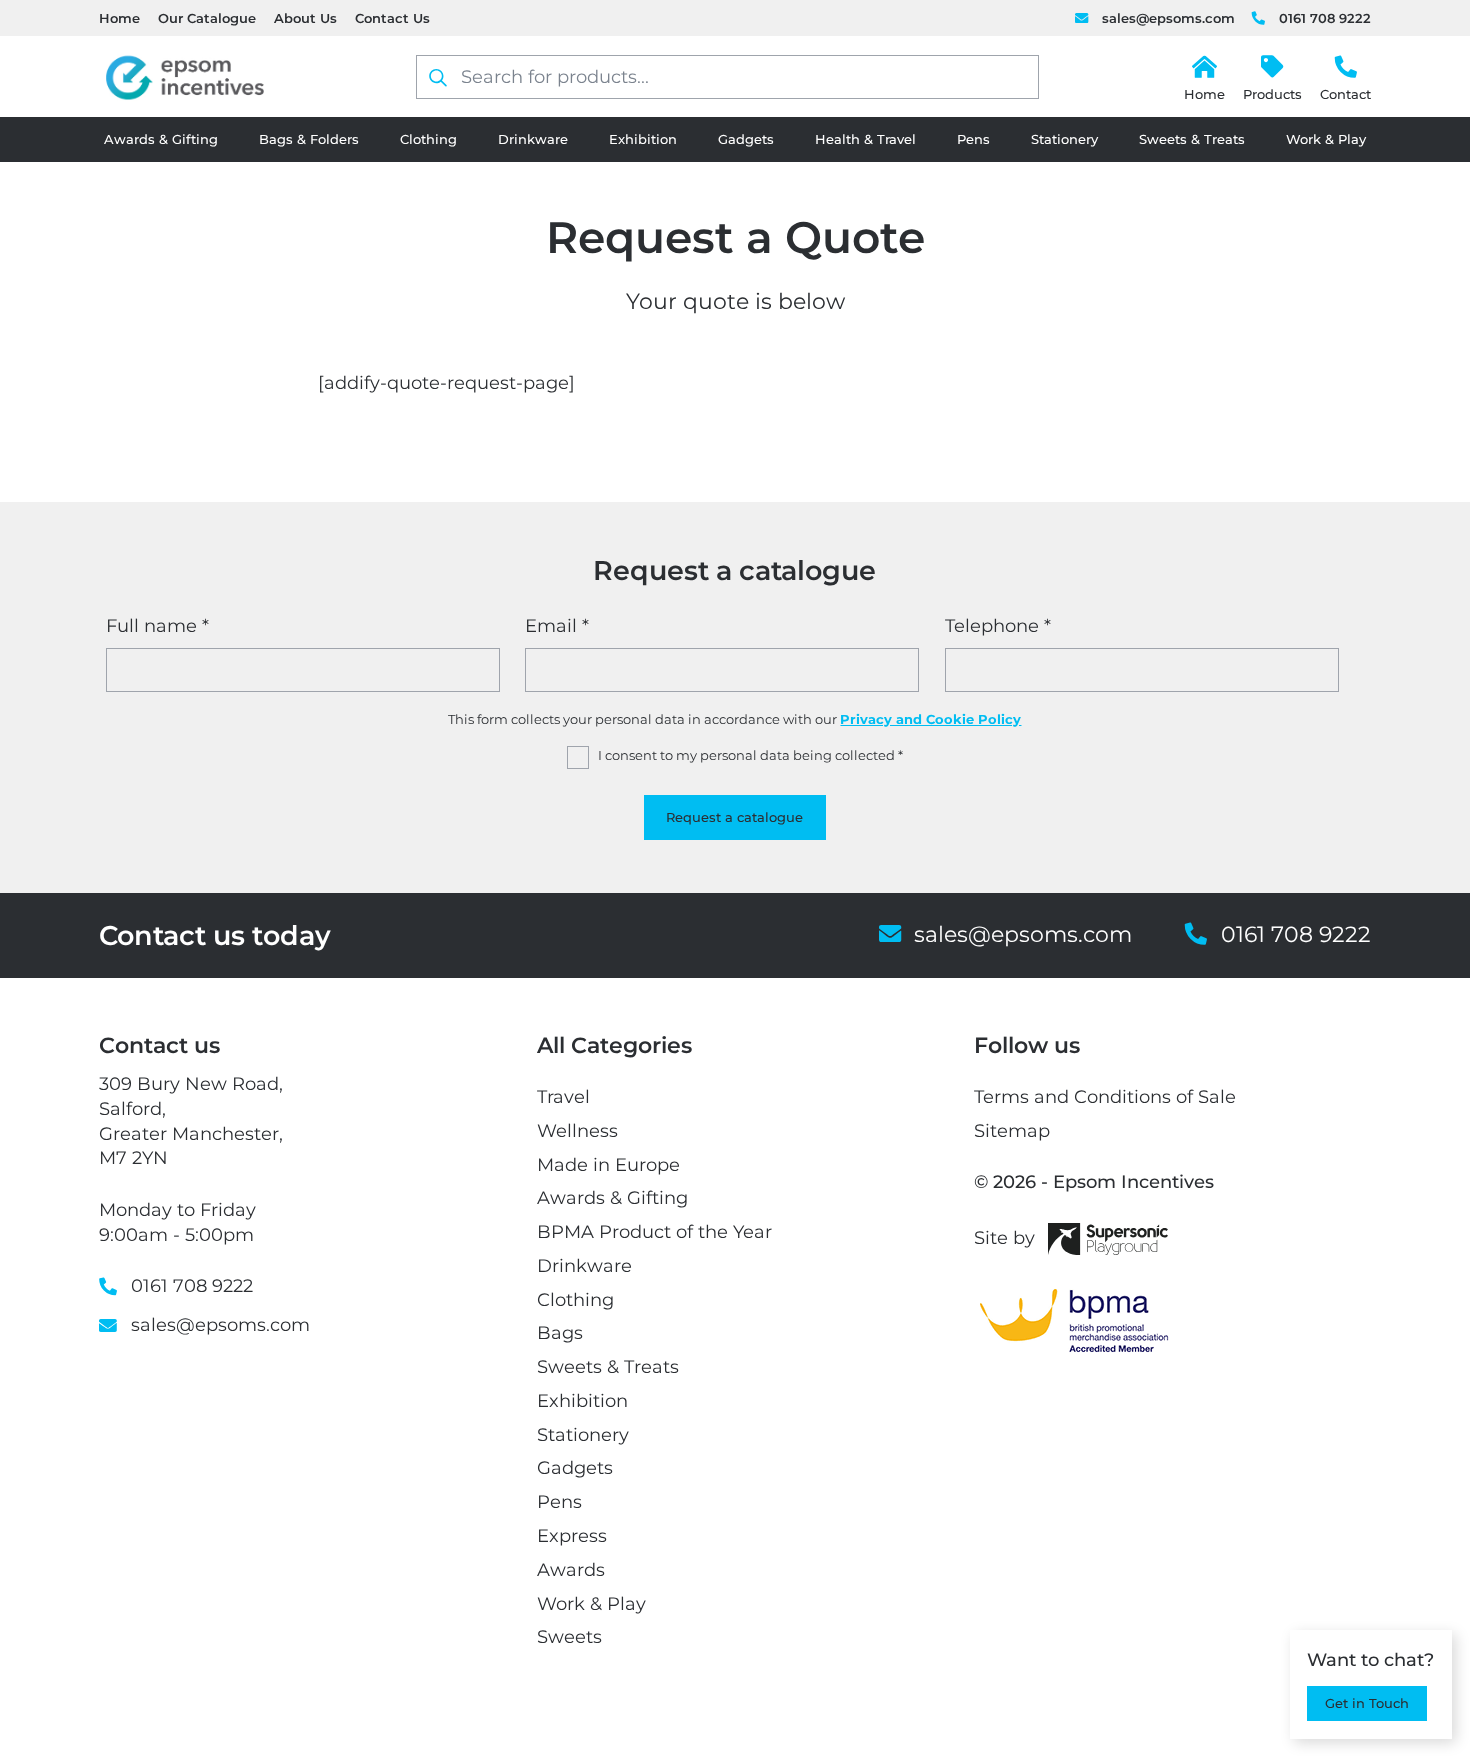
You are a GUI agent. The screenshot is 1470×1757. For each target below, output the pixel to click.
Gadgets (746, 139)
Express (572, 1535)
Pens (973, 139)
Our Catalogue (207, 18)
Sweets (569, 1636)
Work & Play (1326, 139)
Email (557, 625)
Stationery (1064, 139)
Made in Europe (608, 1164)
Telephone (998, 625)
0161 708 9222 (1324, 18)
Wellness (577, 1130)
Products (1272, 94)
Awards (571, 1569)
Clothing (428, 139)
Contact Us (392, 18)
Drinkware (533, 139)
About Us (305, 18)
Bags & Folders (309, 139)
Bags (560, 1332)
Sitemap (1012, 1130)
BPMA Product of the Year (654, 1231)
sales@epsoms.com (1168, 18)
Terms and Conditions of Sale (1105, 1096)
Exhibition (643, 139)
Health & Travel (865, 139)
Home (119, 18)
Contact (1345, 94)
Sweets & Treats (1192, 139)
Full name (157, 625)
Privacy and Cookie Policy (930, 719)
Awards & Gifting (161, 139)
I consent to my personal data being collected (750, 755)
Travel (563, 1096)
